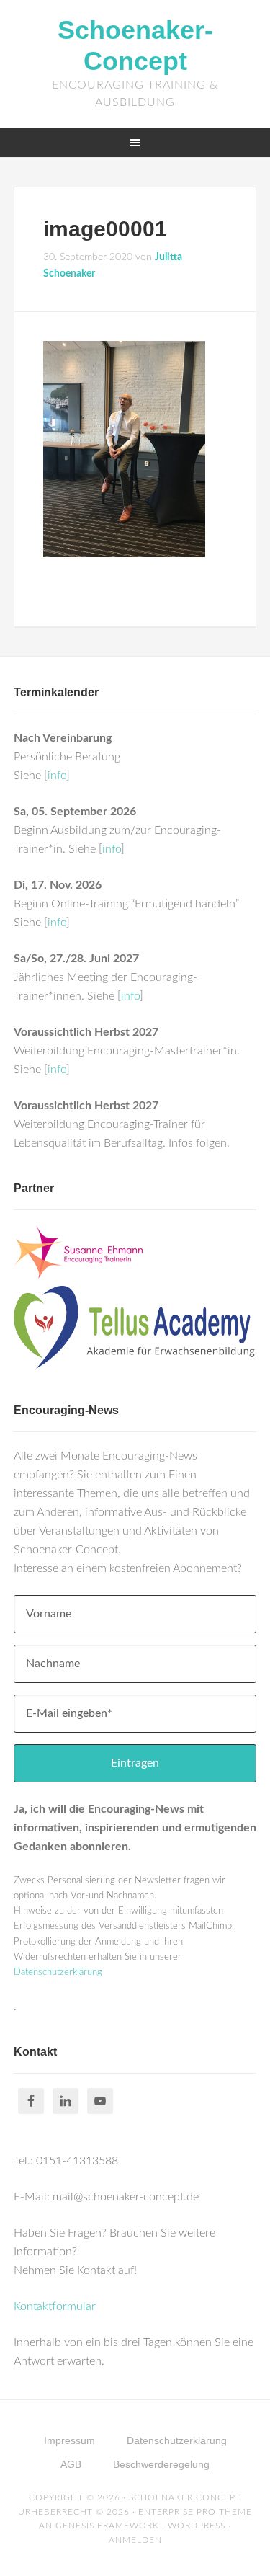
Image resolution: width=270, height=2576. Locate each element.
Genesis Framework (107, 2526)
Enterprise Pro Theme (195, 2512)
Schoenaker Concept (185, 2497)
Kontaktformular (55, 2306)
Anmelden (135, 2540)
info (57, 776)
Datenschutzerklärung (58, 1972)
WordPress (197, 2526)
